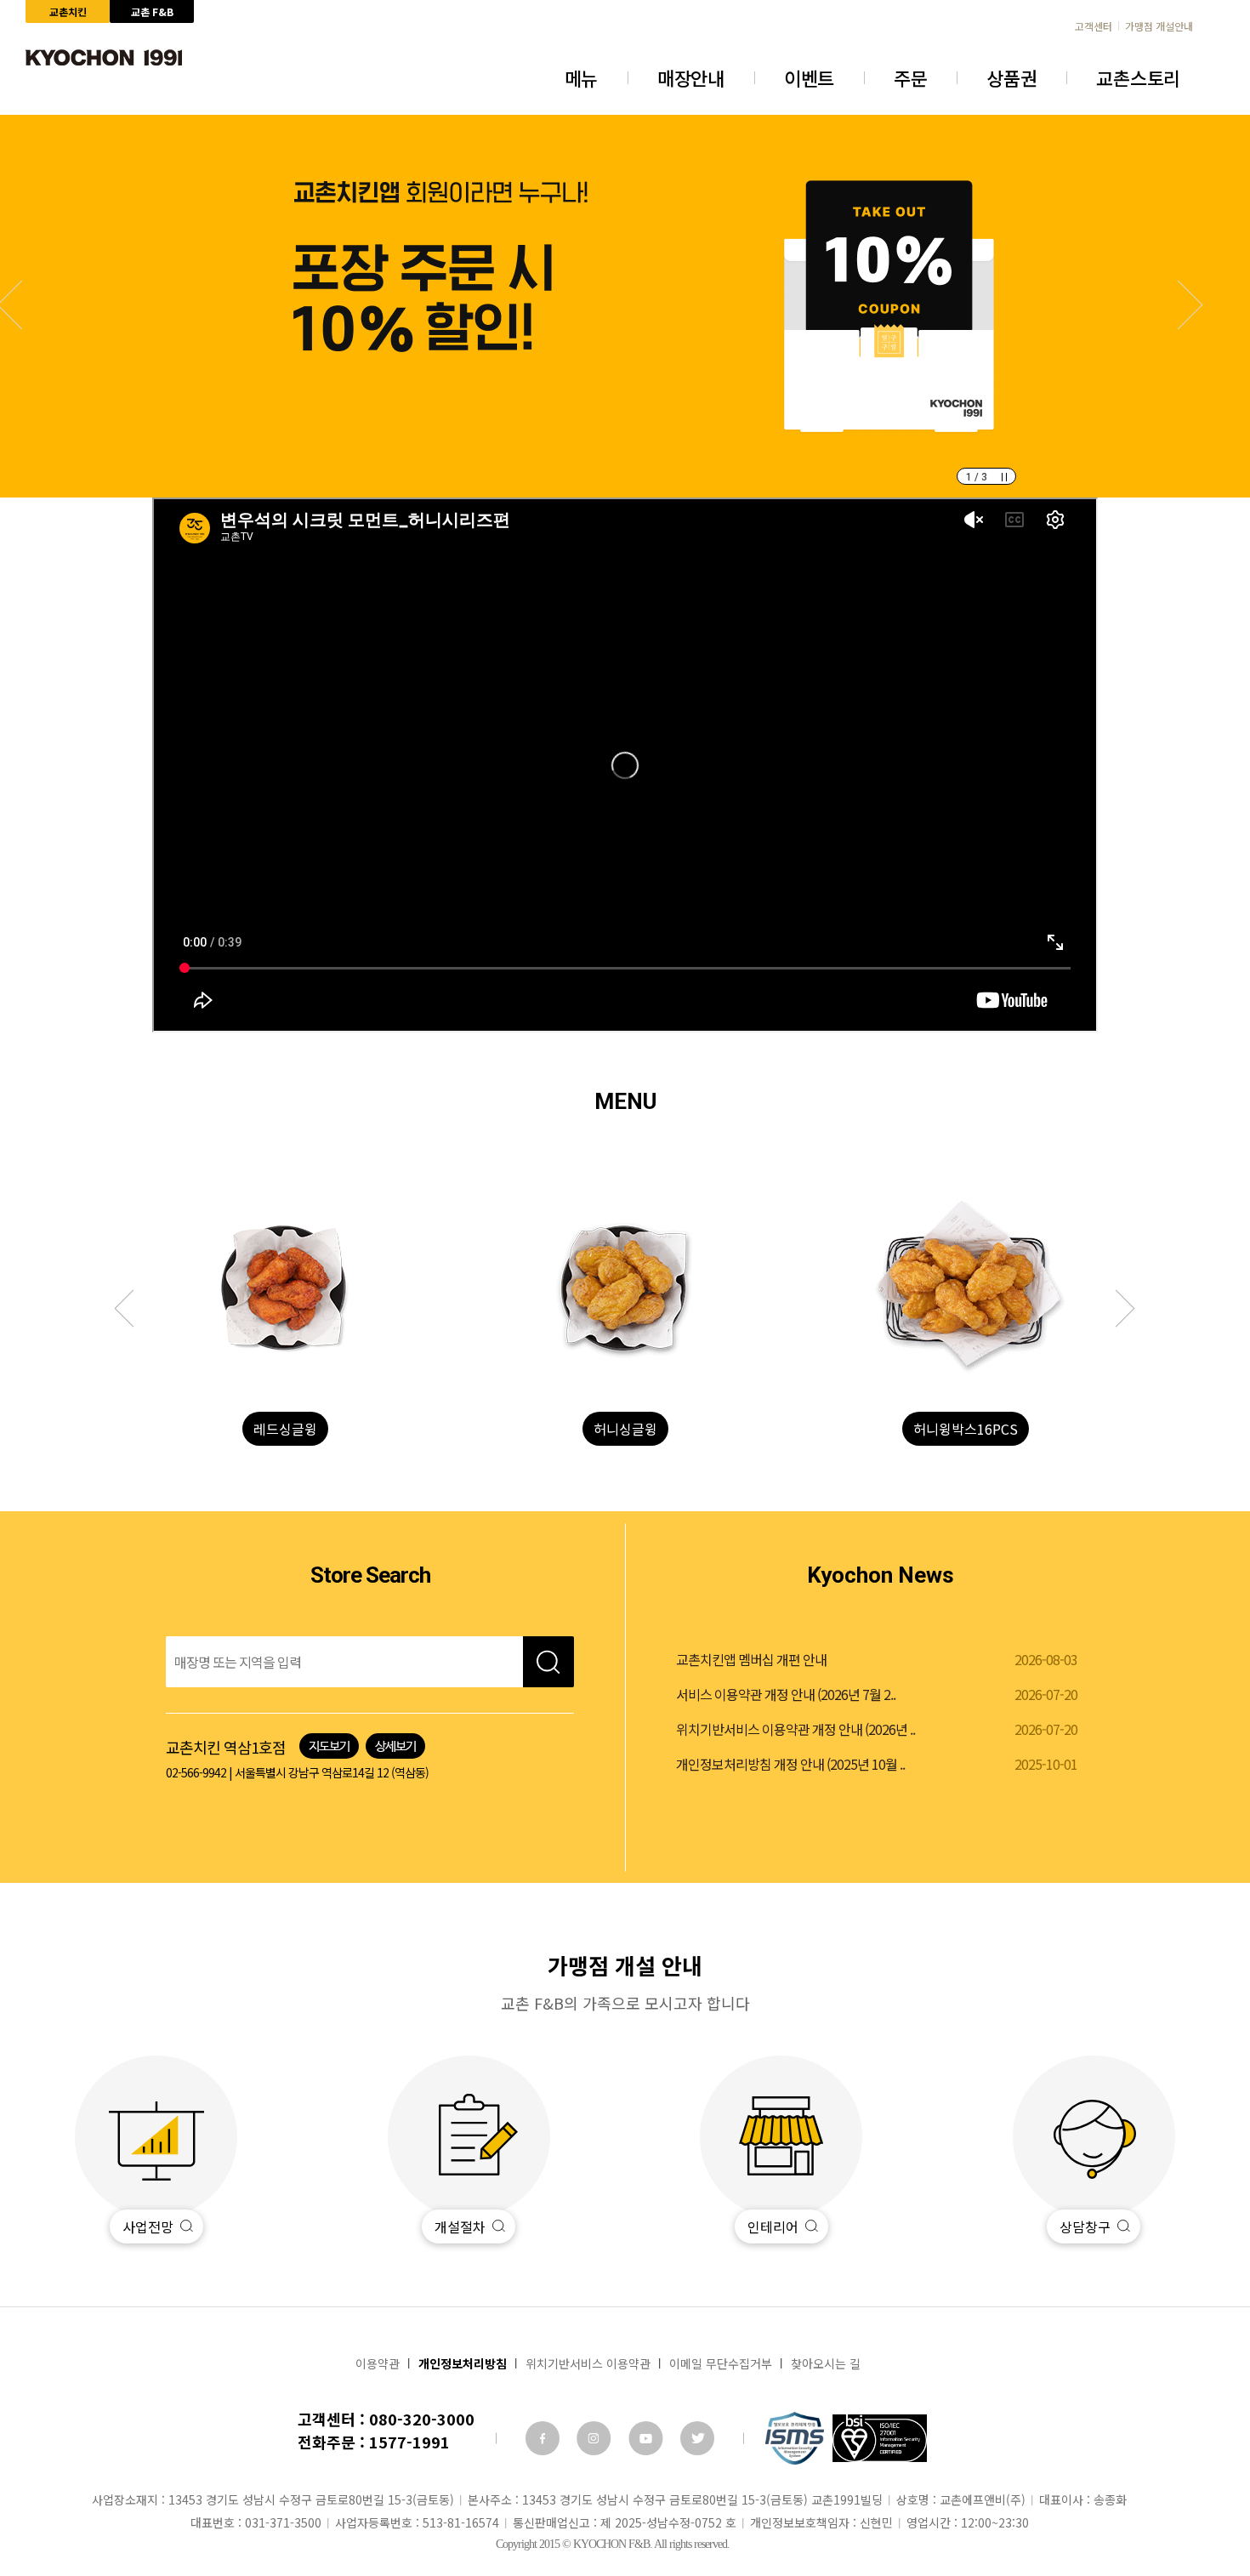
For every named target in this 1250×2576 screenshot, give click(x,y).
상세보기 (395, 1746)
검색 (548, 1662)
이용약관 (378, 2363)
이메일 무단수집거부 (721, 2363)
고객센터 (1094, 26)
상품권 (1011, 77)
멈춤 (1004, 477)
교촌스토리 (1138, 77)
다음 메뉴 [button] (134, 1309)
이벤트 (809, 77)
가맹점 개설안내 (1159, 26)
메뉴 (581, 77)
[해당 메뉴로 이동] (285, 1288)
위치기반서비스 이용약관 (588, 2363)
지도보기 (329, 1746)
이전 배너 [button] (1179, 305)
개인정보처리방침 (463, 2363)
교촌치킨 (68, 11)
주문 (910, 77)
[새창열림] (543, 2438)
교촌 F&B (152, 11)
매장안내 (691, 77)
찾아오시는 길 (826, 2363)
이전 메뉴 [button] (1116, 1309)
